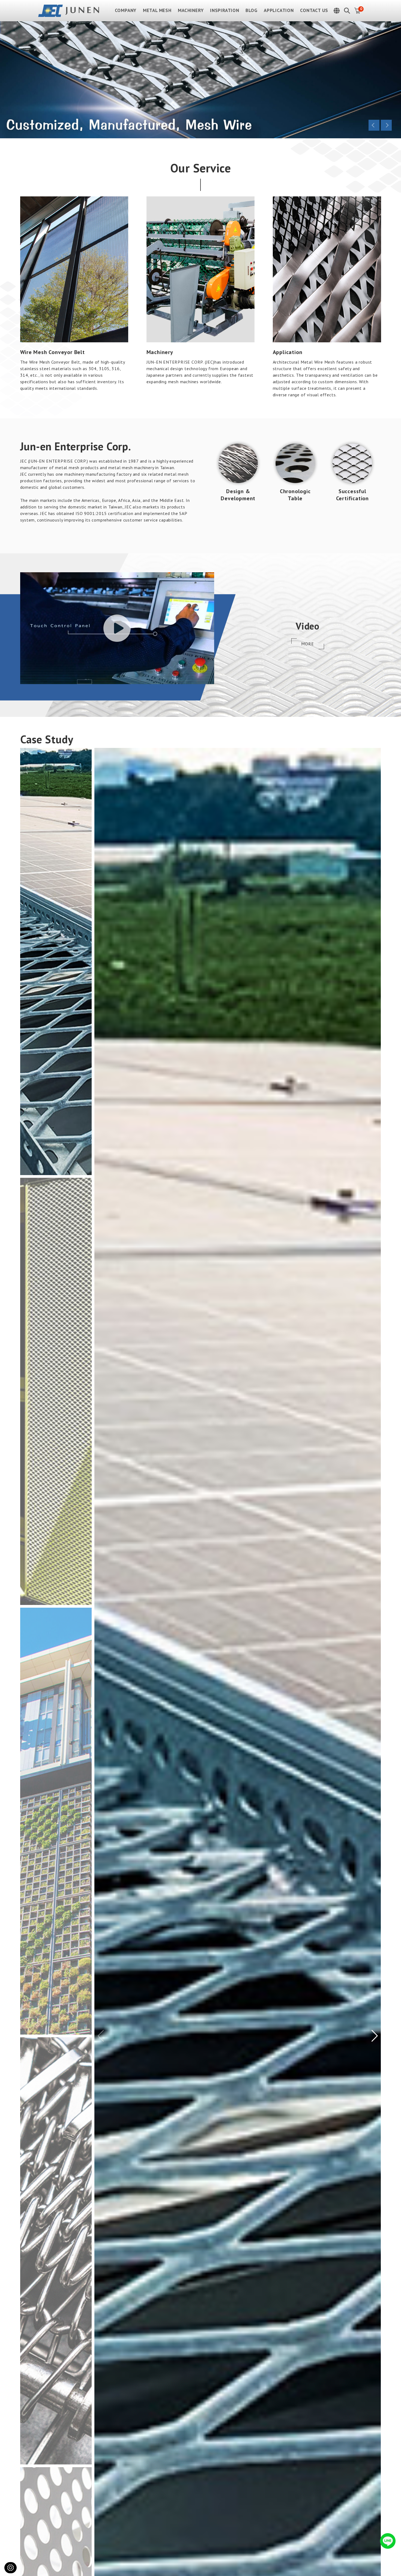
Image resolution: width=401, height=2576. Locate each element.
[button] (375, 2036)
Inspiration (225, 11)
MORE (307, 644)
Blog (251, 11)
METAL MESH (157, 11)
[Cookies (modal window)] (11, 2568)
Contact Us (314, 11)
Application (279, 11)
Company (126, 11)
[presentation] (374, 125)
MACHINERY (191, 11)
